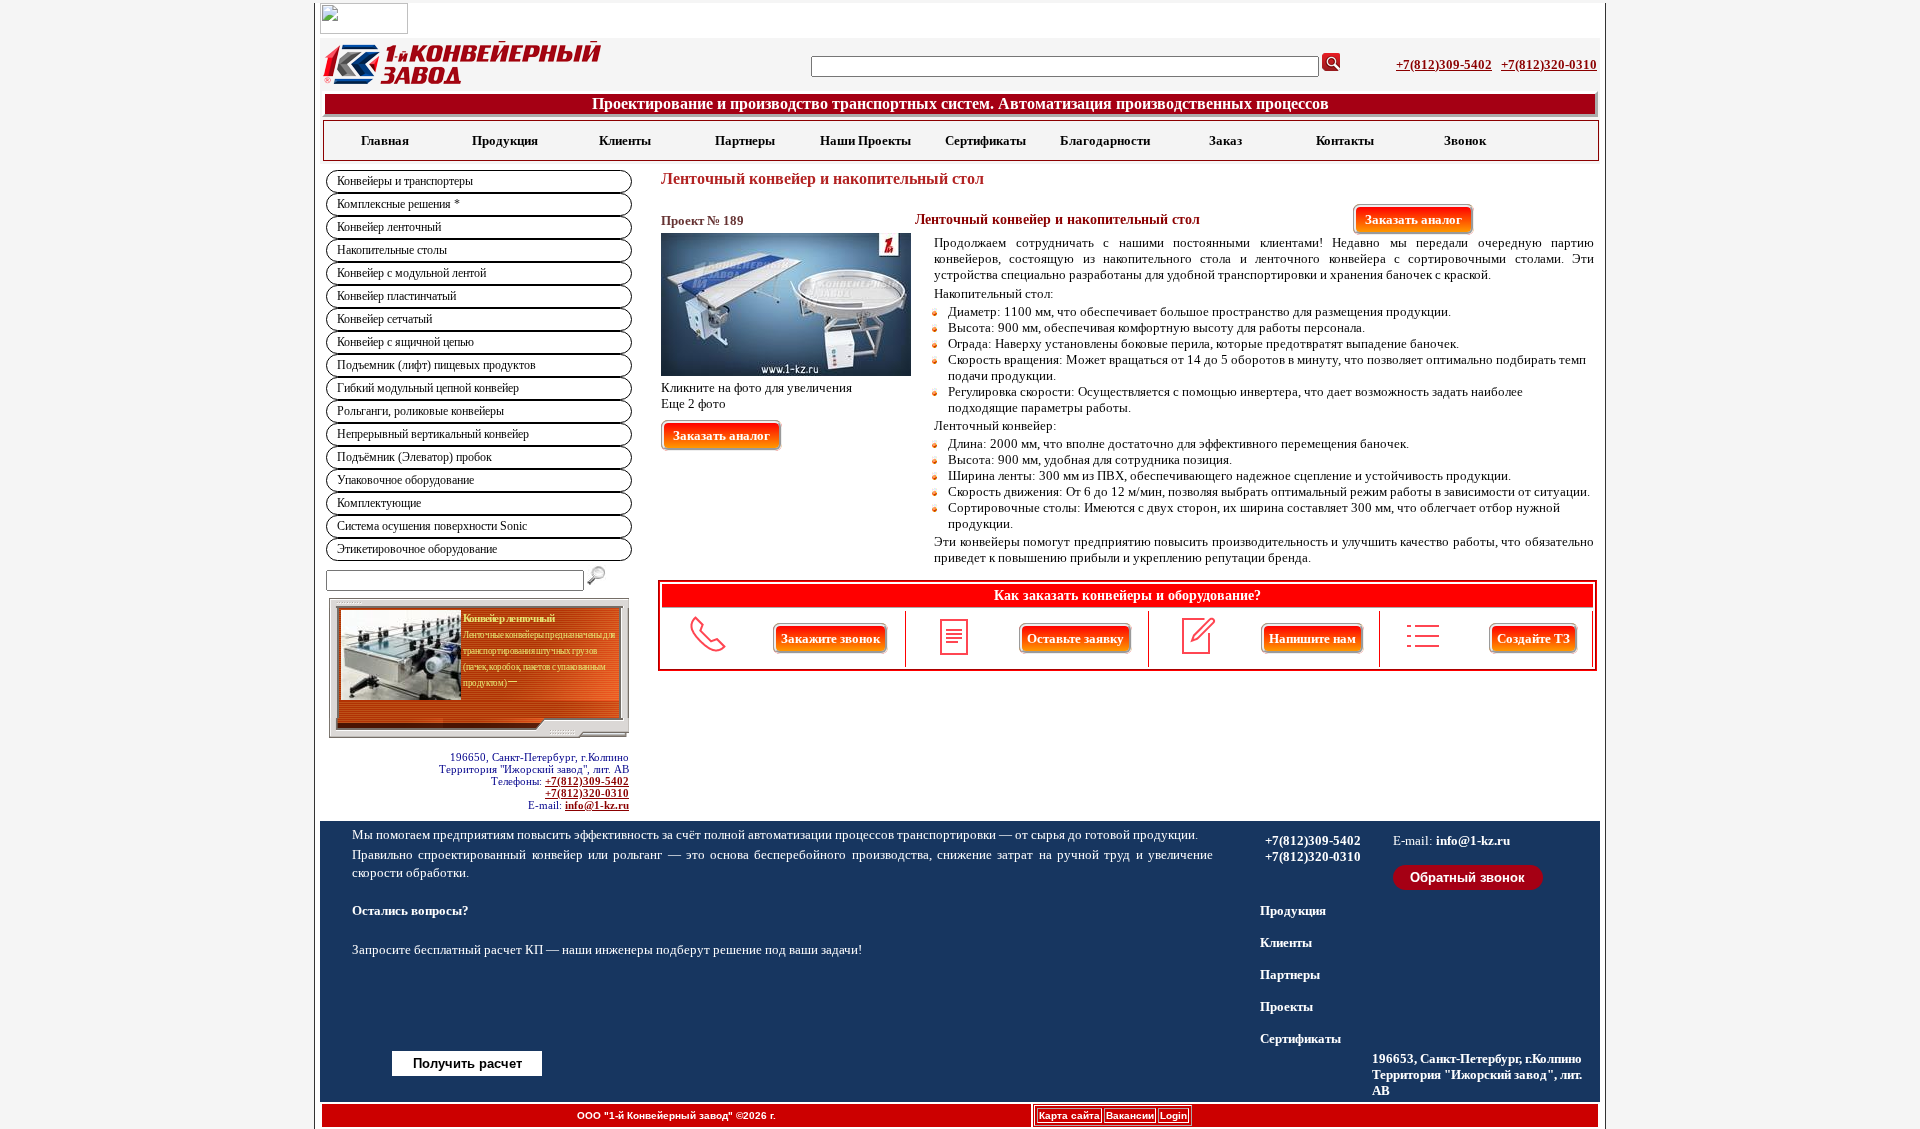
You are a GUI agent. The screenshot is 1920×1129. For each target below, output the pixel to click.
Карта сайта (1069, 1115)
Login (1173, 1115)
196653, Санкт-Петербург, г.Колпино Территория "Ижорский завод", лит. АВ (1477, 1074)
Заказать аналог (1413, 219)
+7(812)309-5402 (1444, 64)
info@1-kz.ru (597, 805)
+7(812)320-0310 (1549, 64)
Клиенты (625, 140)
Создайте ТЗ (1533, 638)
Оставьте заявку (1075, 638)
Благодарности (1105, 140)
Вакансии (1130, 1115)
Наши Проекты (865, 140)
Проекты (1286, 1006)
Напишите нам (1312, 638)
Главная (385, 140)
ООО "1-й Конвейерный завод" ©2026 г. (676, 1115)
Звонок (1465, 140)
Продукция (505, 140)
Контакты (1345, 140)
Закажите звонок (830, 638)
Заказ (1225, 140)
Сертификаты (985, 140)
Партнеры (745, 140)
